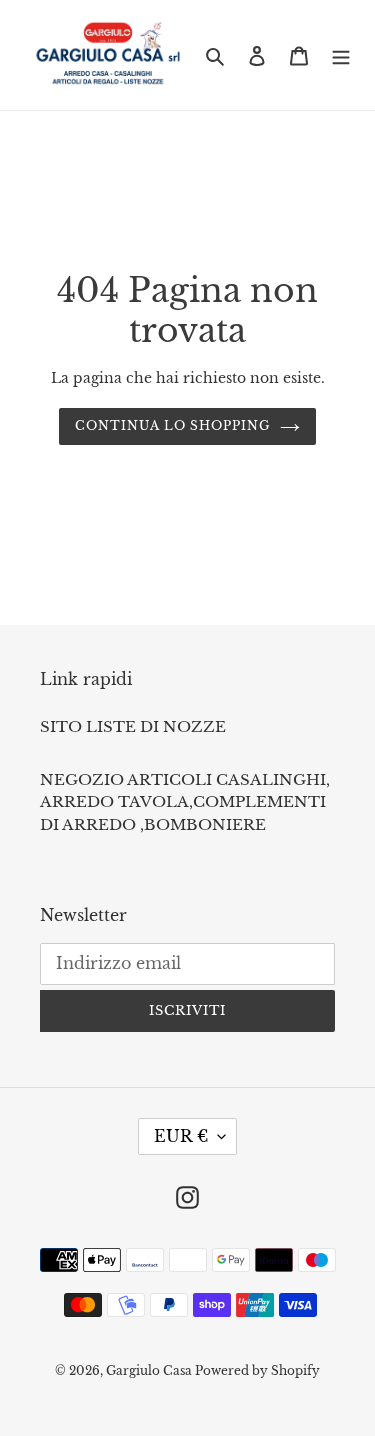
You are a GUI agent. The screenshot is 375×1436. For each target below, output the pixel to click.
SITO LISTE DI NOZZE (133, 726)
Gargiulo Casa (150, 1370)
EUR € (181, 1136)
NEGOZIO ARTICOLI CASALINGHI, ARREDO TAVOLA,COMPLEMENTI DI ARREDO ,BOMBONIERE (185, 802)
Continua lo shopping (172, 425)
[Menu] (341, 55)
